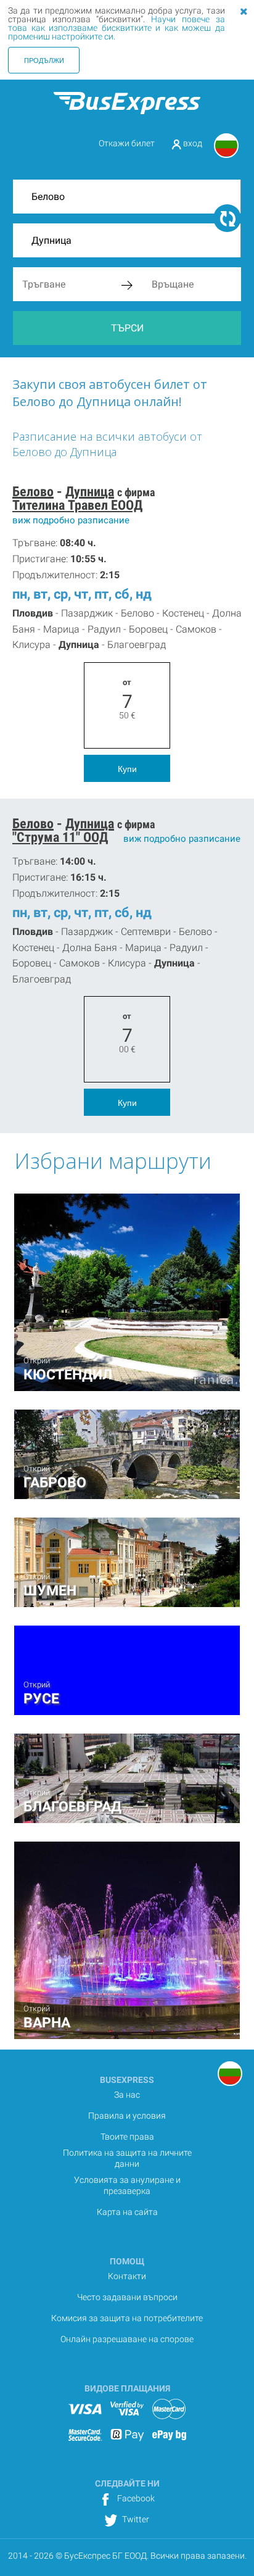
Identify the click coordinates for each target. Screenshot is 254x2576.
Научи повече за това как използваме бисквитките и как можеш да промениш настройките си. (116, 28)
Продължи (44, 60)
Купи (127, 768)
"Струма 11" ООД (60, 837)
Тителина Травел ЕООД (77, 505)
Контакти (127, 2276)
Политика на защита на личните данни (127, 2158)
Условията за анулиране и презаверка (127, 2185)
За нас (127, 2095)
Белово (33, 492)
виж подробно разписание (71, 520)
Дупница (90, 492)
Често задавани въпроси (127, 2297)
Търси (127, 328)
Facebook (135, 2498)
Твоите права (127, 2137)
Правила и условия (127, 2116)
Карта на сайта (127, 2212)
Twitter (135, 2519)
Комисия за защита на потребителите (127, 2318)
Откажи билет (127, 143)
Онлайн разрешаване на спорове (127, 2339)
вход (192, 143)
